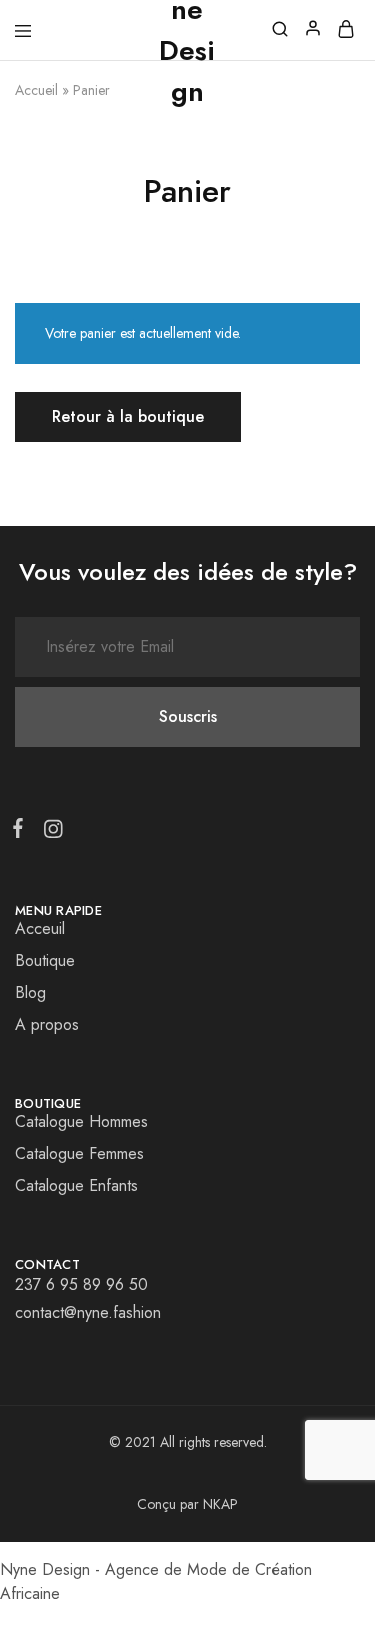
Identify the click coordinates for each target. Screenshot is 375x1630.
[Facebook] (22, 832)
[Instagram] (49, 833)
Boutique (45, 960)
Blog (30, 992)
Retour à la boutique (128, 416)
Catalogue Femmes (79, 1153)
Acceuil (40, 928)
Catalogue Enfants (76, 1185)
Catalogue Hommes (81, 1121)
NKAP (220, 1504)
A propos (47, 1024)
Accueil (36, 90)
